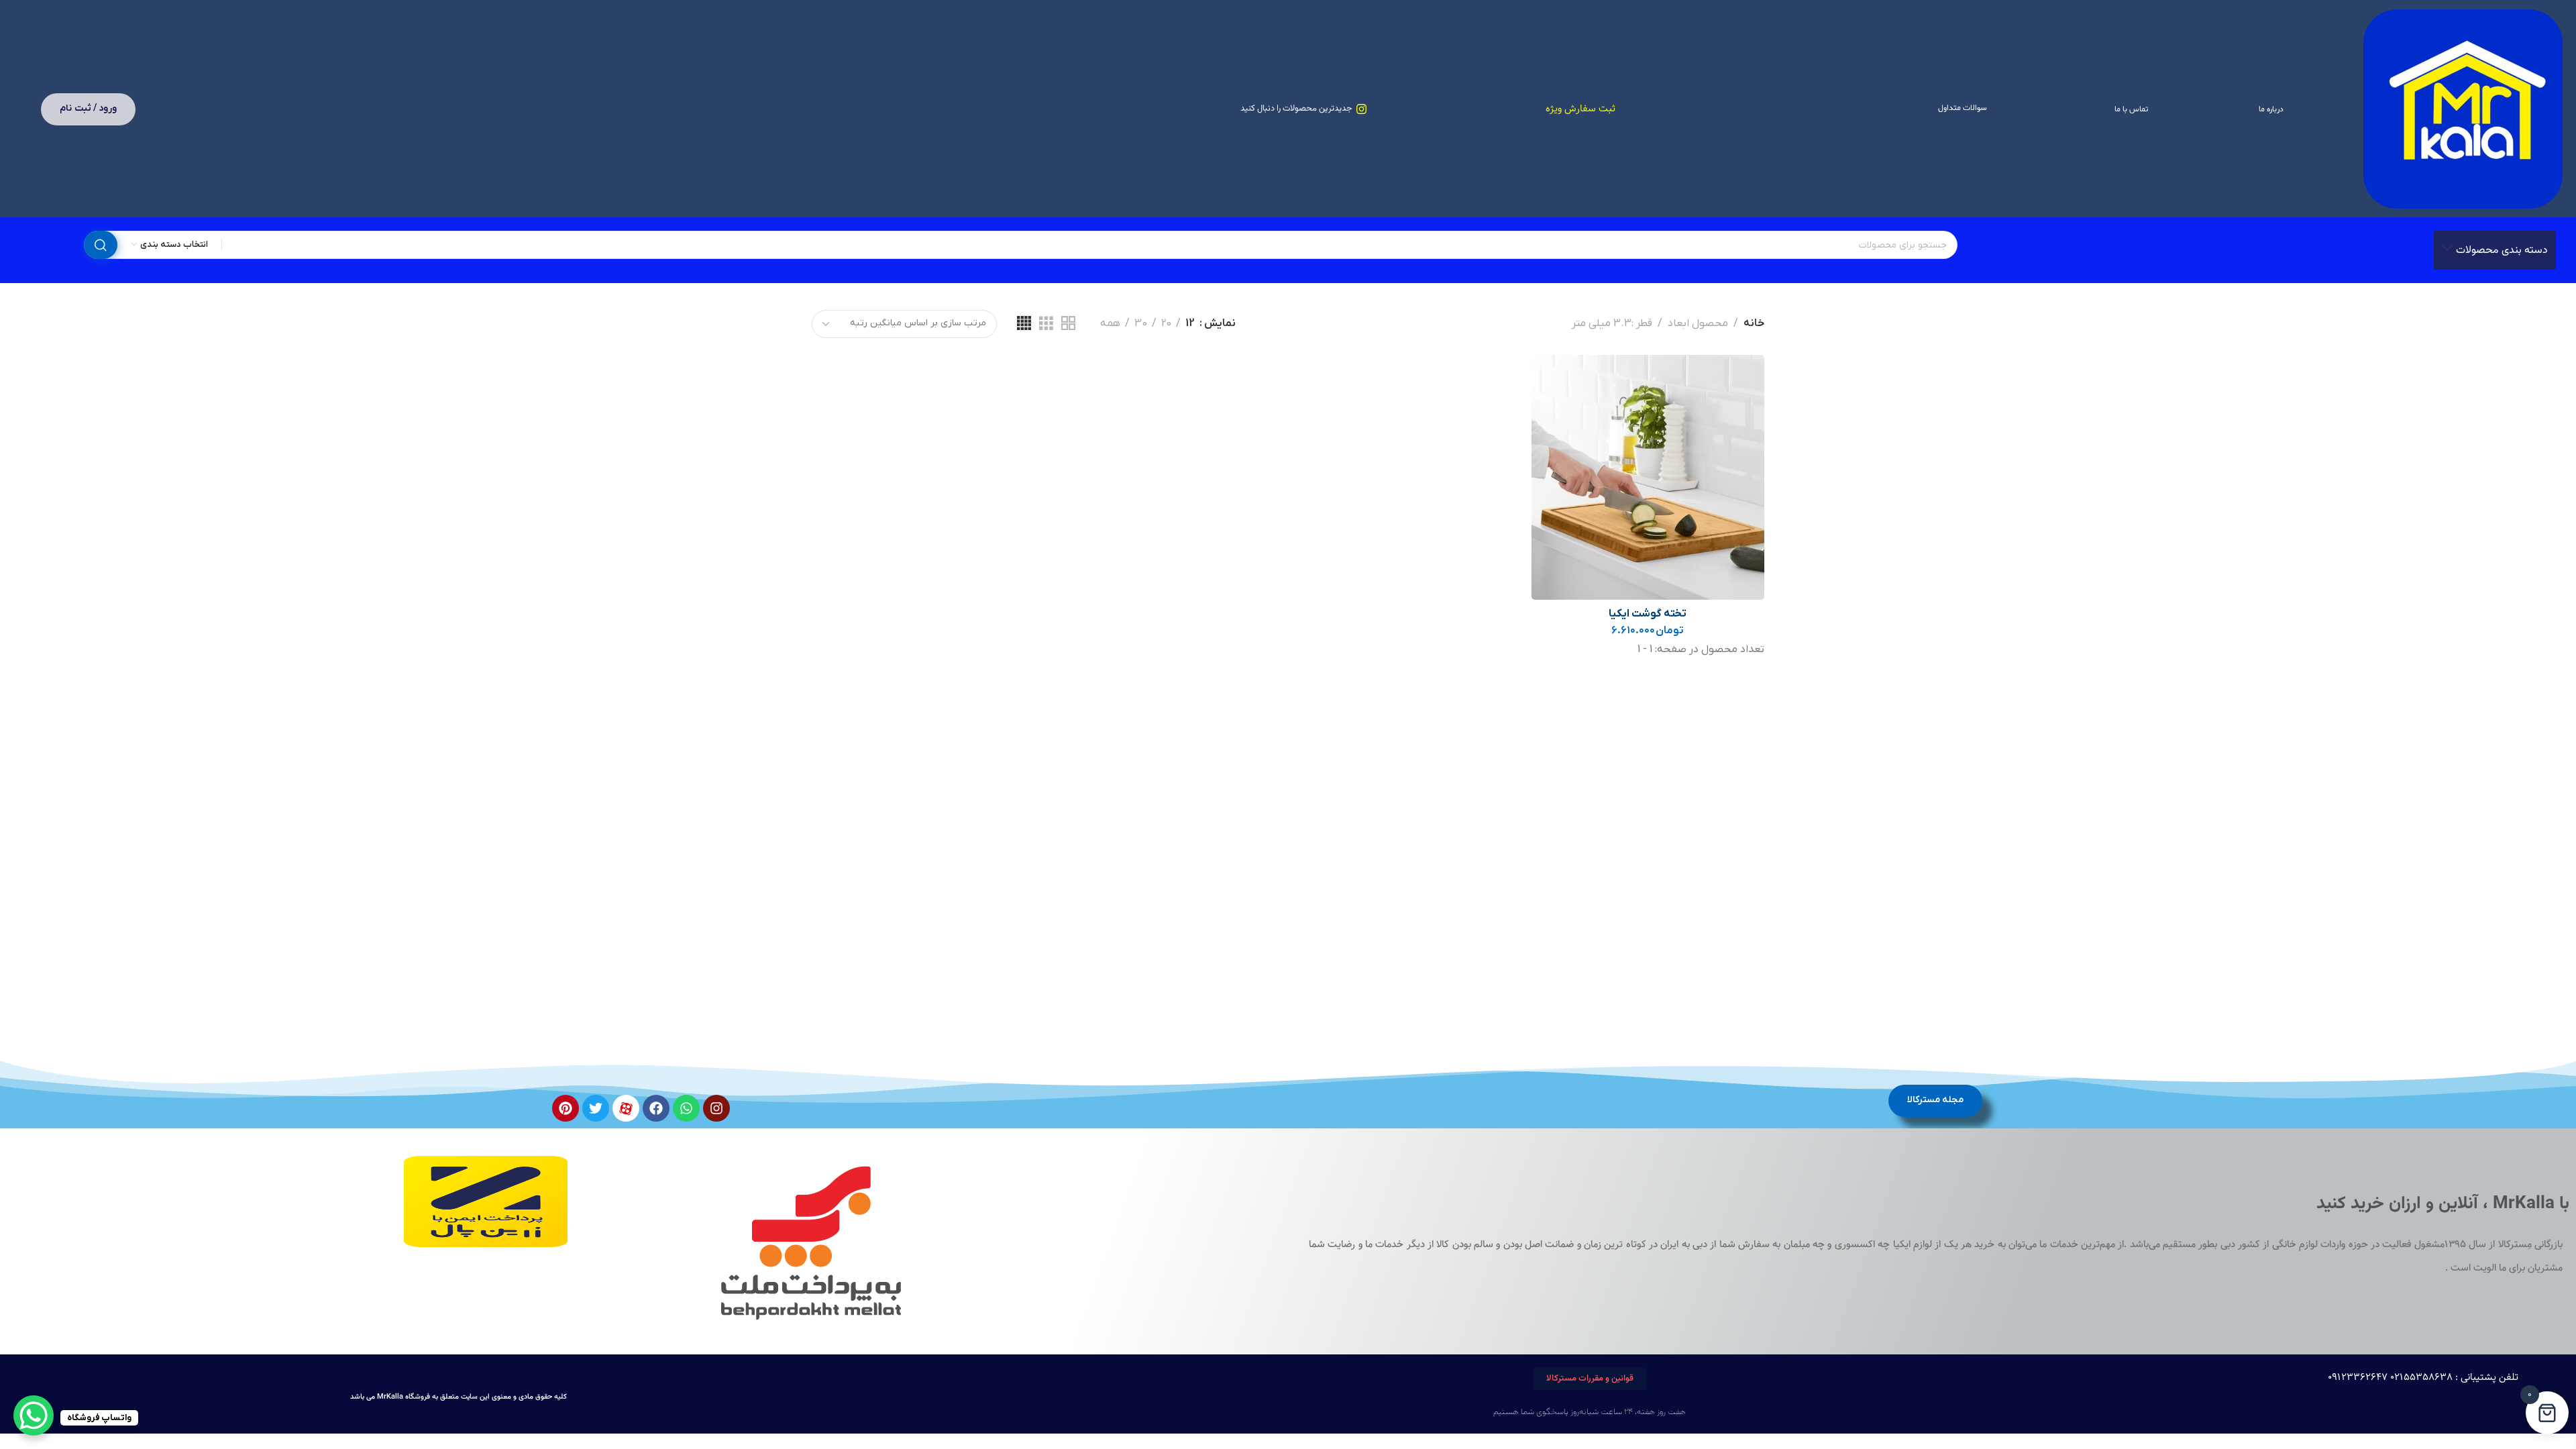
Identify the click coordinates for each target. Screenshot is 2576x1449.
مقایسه (1555, 410)
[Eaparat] (626, 1108)
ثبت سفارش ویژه (1580, 109)
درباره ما (2271, 109)
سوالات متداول (1963, 108)
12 (1190, 324)
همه (1110, 324)
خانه (1754, 323)
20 (1166, 324)
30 (1141, 324)
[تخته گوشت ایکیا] (1648, 477)
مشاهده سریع (1555, 442)
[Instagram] (716, 1108)
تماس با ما (2131, 109)
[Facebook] (656, 1108)
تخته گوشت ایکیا (1648, 614)
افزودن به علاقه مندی (1555, 379)
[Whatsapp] (686, 1108)
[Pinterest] (566, 1108)
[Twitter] (596, 1108)
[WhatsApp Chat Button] (34, 1415)
